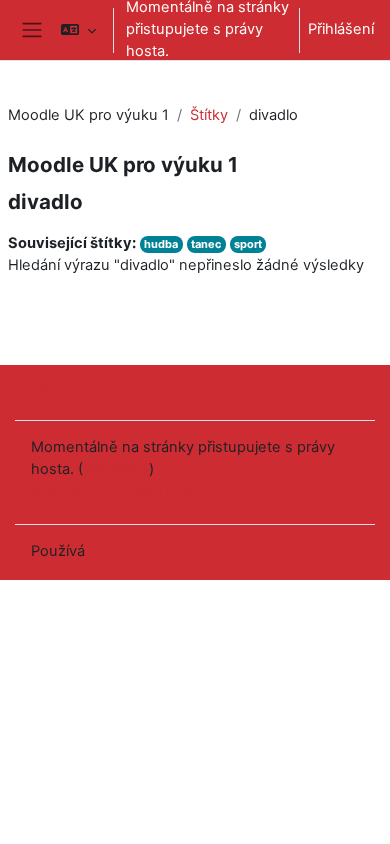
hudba (161, 244)
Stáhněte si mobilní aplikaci (123, 494)
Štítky (209, 115)
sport (248, 244)
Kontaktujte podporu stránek (156, 391)
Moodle (115, 551)
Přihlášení (341, 29)
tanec (206, 244)
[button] (78, 30)
